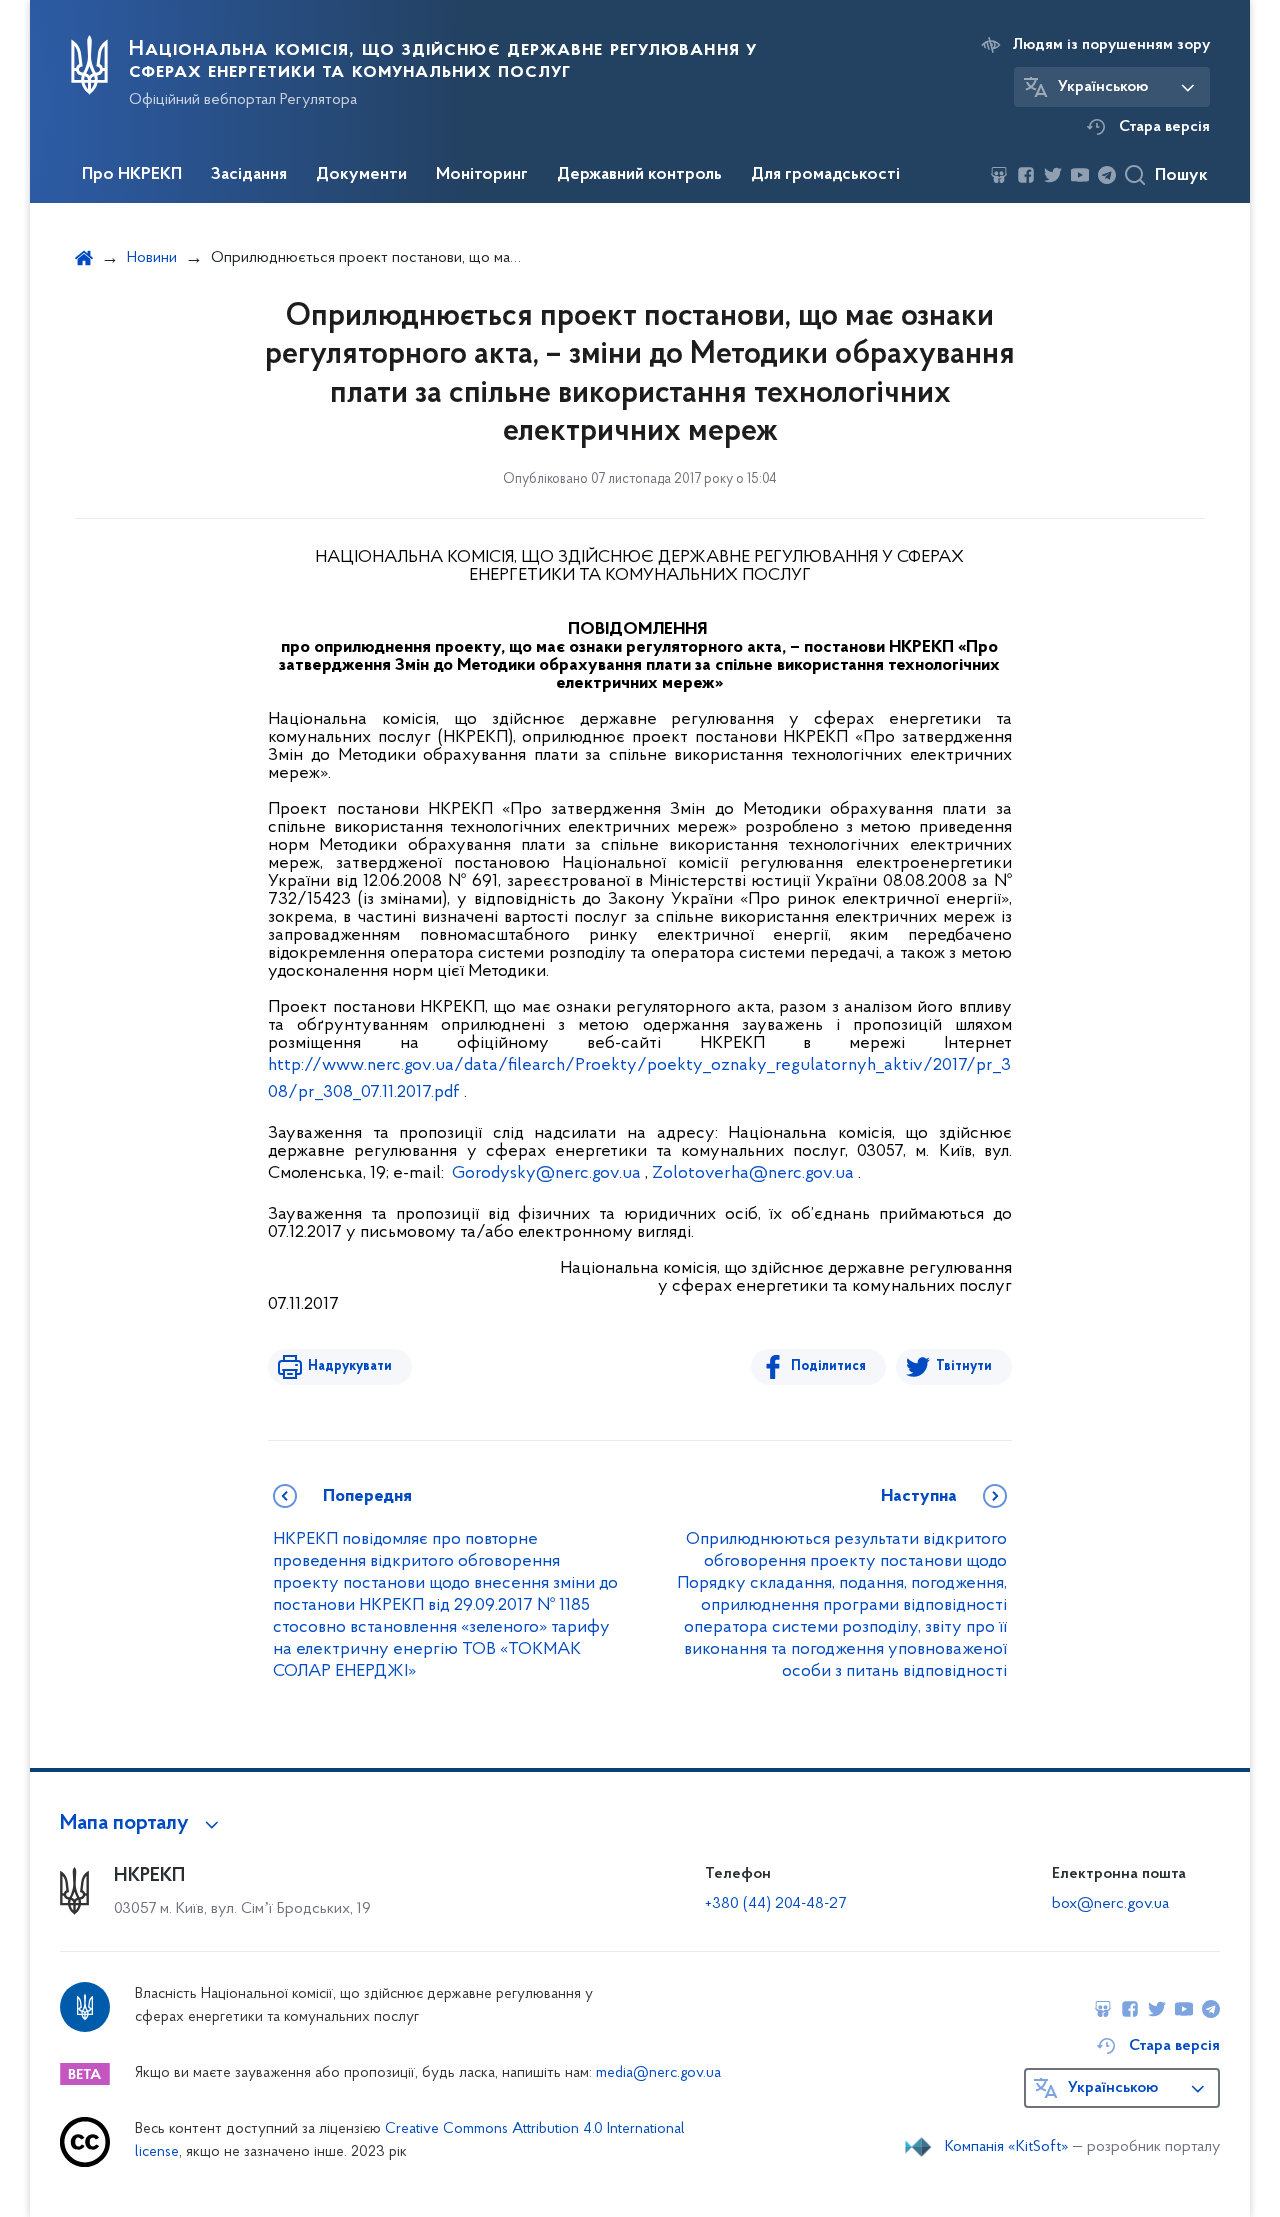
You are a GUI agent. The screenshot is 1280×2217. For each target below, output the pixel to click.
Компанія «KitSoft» (1007, 2147)
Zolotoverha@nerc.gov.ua (753, 1174)
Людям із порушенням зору (1111, 45)
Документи (361, 175)
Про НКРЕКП (132, 175)
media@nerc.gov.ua (658, 2073)
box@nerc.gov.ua (1110, 1904)
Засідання (249, 175)
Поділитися (828, 1366)
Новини (152, 258)
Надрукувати (350, 1366)
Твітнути (964, 1366)
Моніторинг (482, 175)
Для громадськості (825, 175)
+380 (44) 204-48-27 (775, 1904)
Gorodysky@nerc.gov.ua (546, 1174)
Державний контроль (639, 175)
